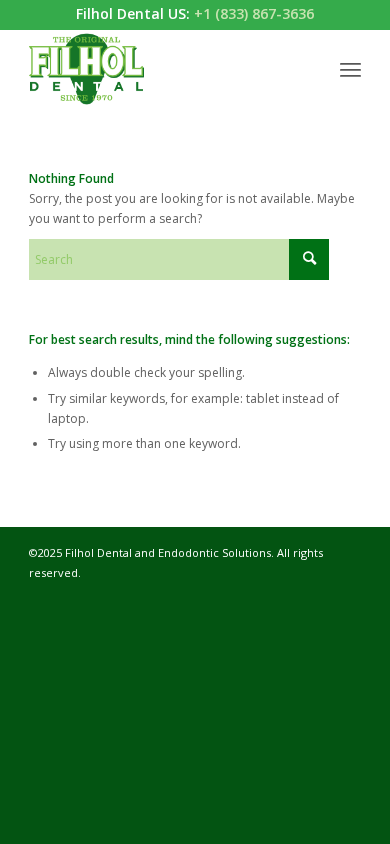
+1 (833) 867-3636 (254, 13)
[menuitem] (350, 69)
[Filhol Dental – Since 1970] (161, 69)
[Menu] (350, 69)
